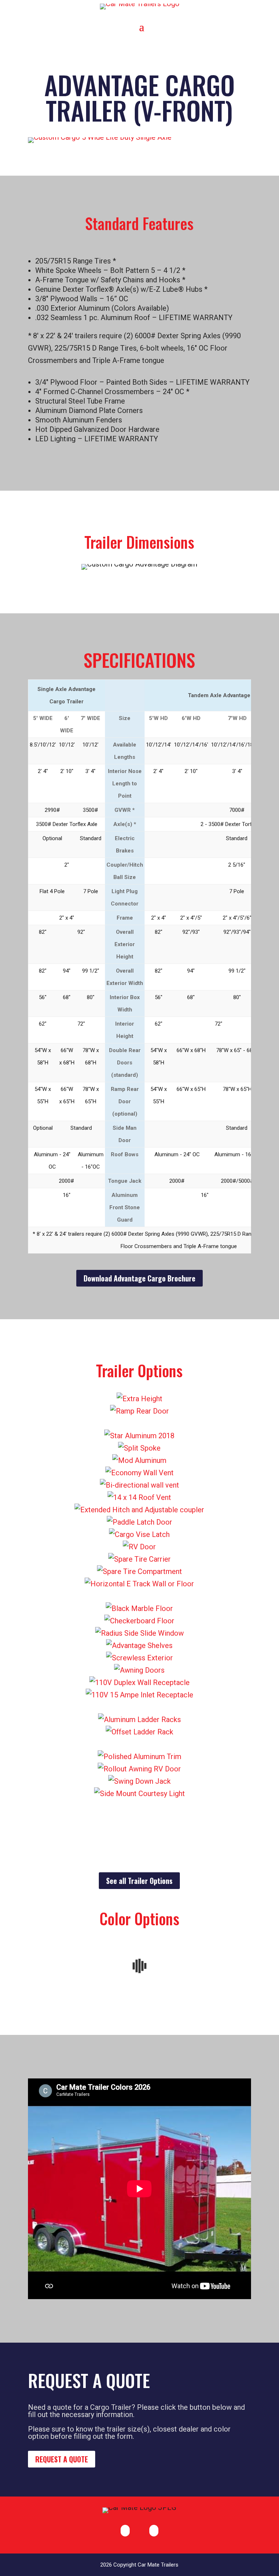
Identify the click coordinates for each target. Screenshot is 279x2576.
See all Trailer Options (139, 1881)
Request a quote (62, 2459)
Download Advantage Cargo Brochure (139, 1278)
